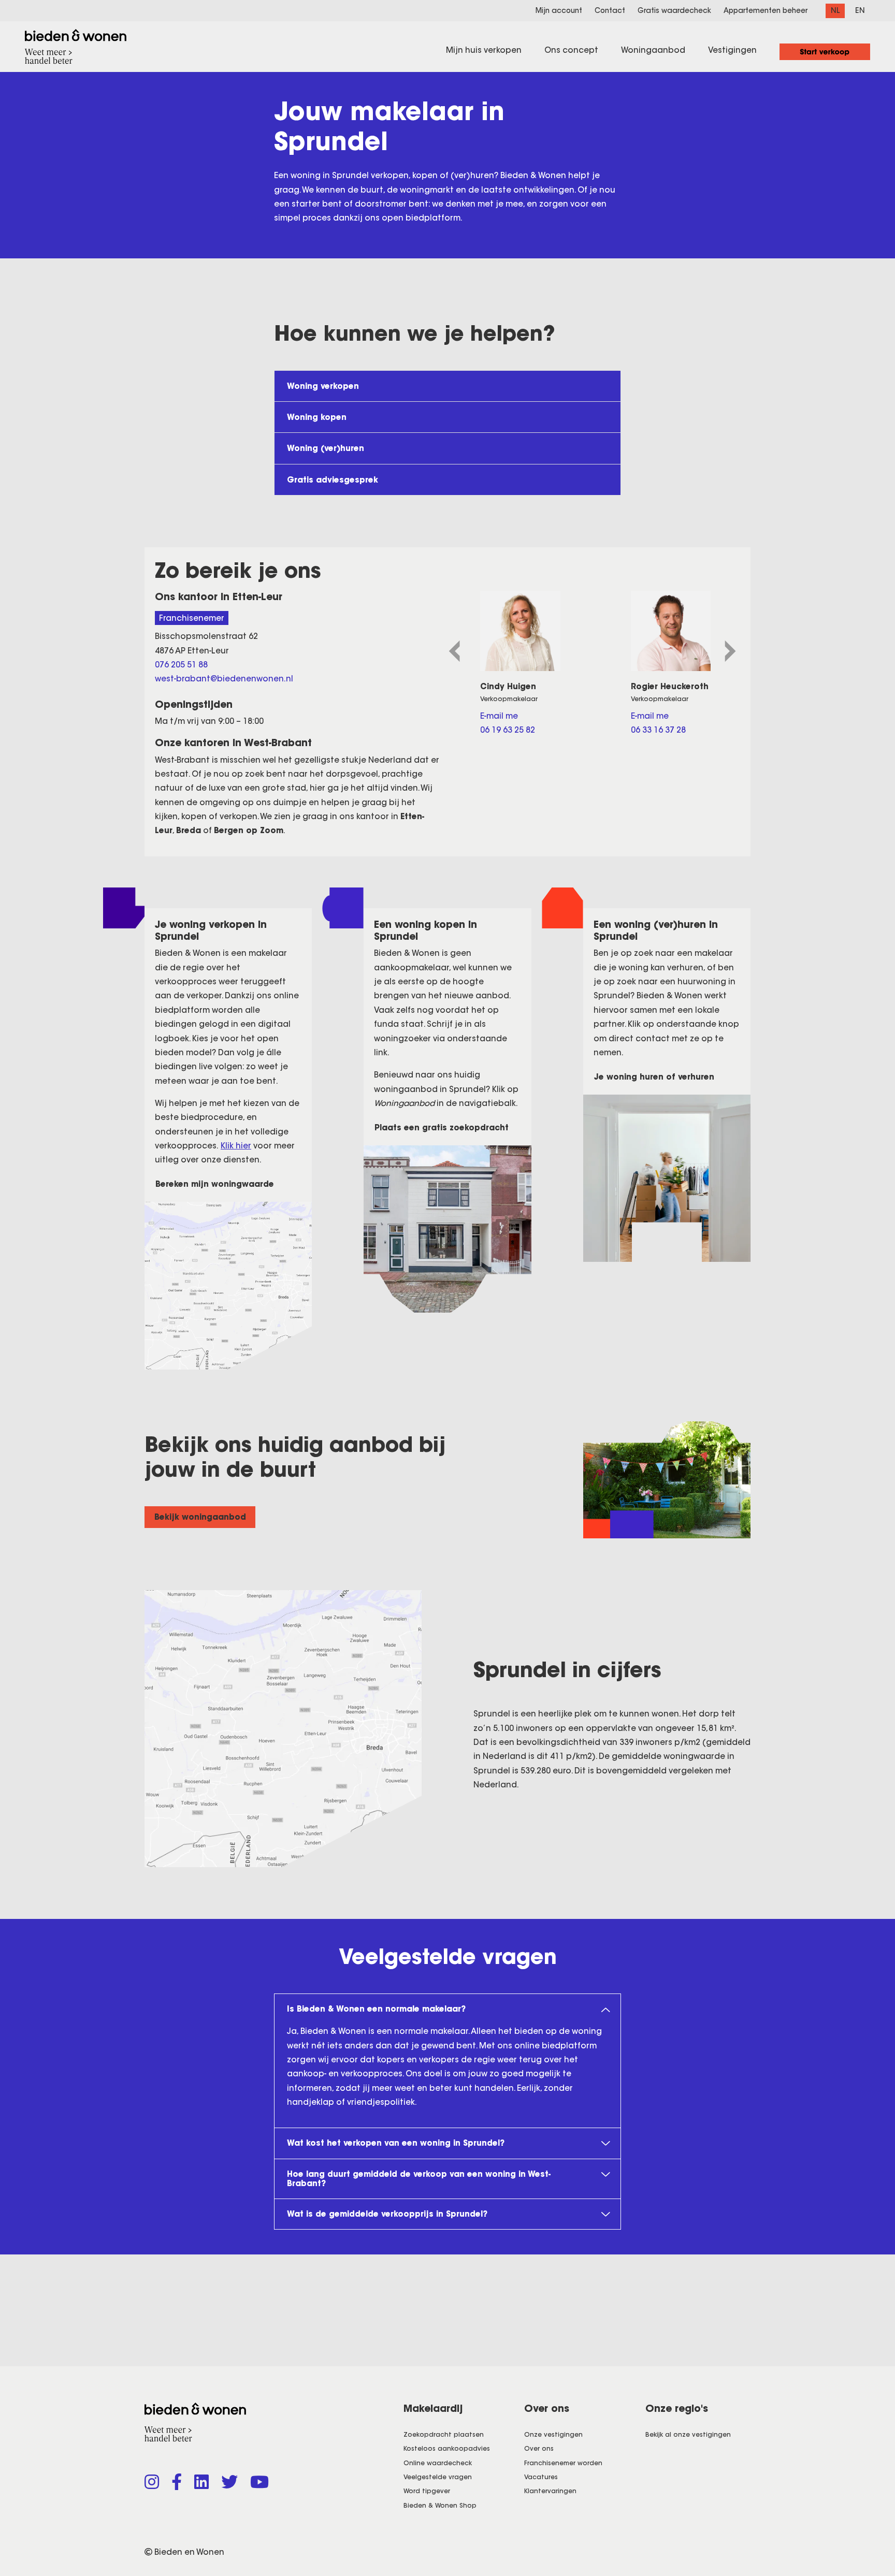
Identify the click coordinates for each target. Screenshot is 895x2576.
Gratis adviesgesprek (333, 480)
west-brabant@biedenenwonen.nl (224, 679)
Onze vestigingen (553, 2434)
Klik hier (236, 1146)
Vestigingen (732, 50)
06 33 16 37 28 (658, 730)
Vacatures (541, 2477)
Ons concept (571, 50)
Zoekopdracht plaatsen (444, 2434)
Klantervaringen (550, 2491)
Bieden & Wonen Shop (440, 2505)
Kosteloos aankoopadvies (447, 2448)
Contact (610, 11)
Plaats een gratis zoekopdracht (442, 1127)
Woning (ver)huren (326, 448)
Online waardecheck (438, 2463)
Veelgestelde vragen (438, 2477)
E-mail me (499, 716)
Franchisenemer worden (563, 2463)
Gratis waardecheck (674, 11)
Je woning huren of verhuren (654, 1077)
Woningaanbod (653, 50)
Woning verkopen (323, 386)
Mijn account (559, 11)
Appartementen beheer (766, 11)
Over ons (539, 2448)
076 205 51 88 (181, 665)
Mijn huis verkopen (484, 50)
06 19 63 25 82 (508, 730)
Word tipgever (427, 2491)
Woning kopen (317, 417)
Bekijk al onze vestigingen (688, 2434)
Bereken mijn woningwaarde (215, 1184)
